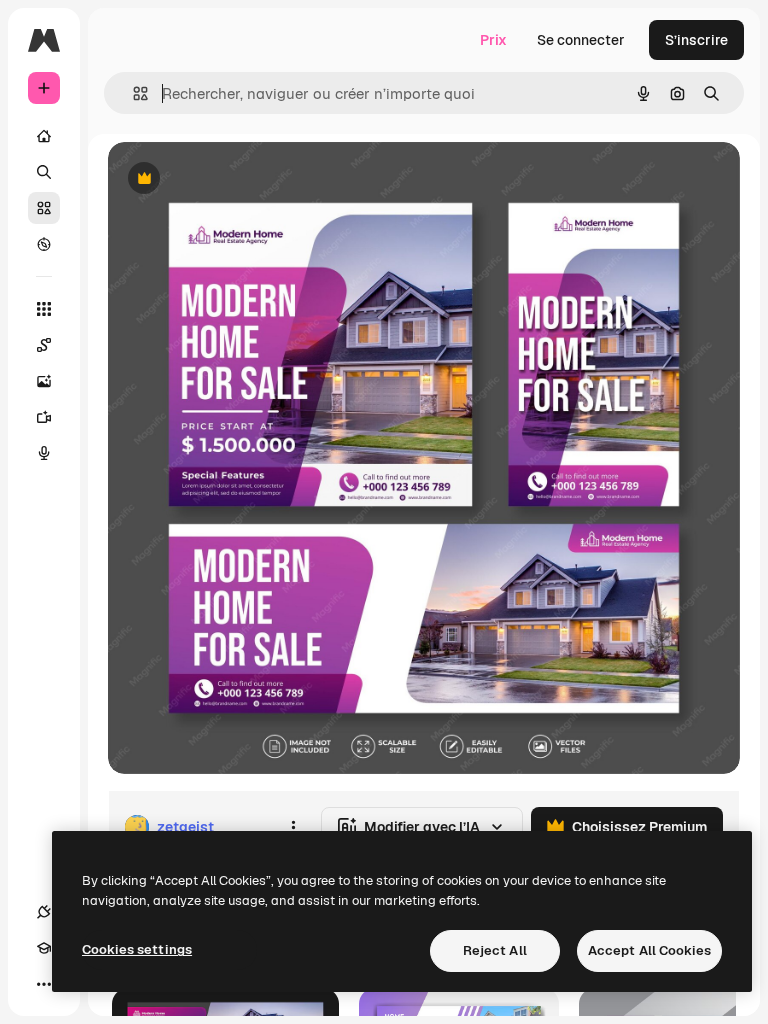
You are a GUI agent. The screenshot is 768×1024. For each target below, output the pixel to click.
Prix (493, 40)
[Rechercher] (44, 172)
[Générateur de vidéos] (44, 417)
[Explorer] (44, 244)
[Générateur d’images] (44, 381)
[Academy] (44, 948)
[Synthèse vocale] (44, 453)
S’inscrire (696, 40)
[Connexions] (44, 912)
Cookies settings (137, 949)
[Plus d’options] (293, 827)
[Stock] (44, 208)
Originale (240, 179)
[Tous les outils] (44, 309)
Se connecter (581, 40)
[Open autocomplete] (132, 93)
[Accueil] (44, 136)
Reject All (495, 950)
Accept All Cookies (649, 950)
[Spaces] (44, 345)
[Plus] (44, 984)
